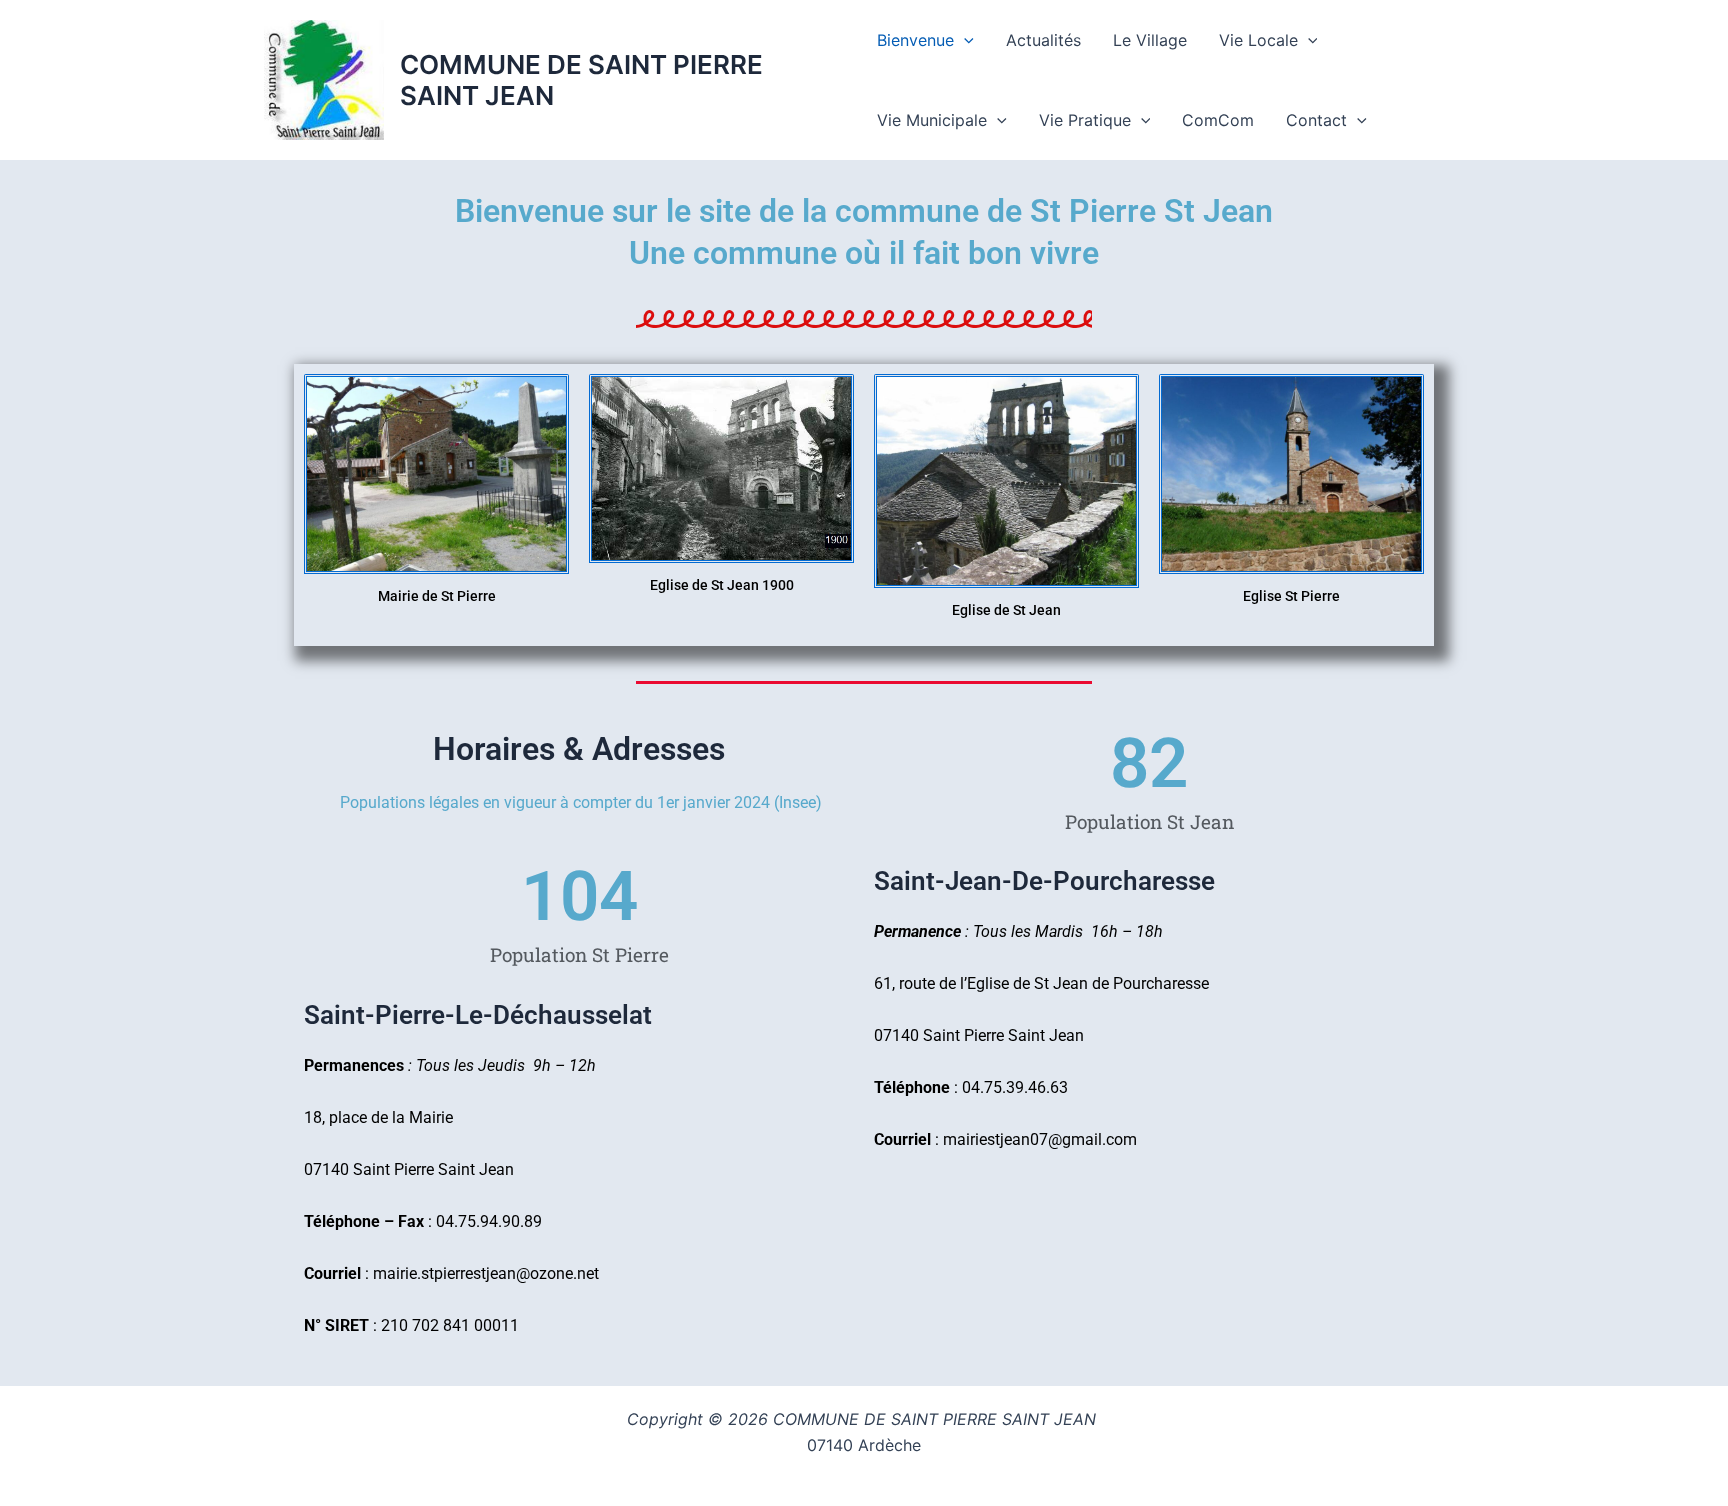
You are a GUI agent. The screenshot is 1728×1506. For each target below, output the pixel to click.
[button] (964, 40)
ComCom (1218, 120)
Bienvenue (915, 40)
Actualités (1043, 40)
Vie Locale (1258, 40)
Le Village (1150, 40)
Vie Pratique (1085, 120)
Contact (1316, 120)
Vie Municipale (932, 120)
